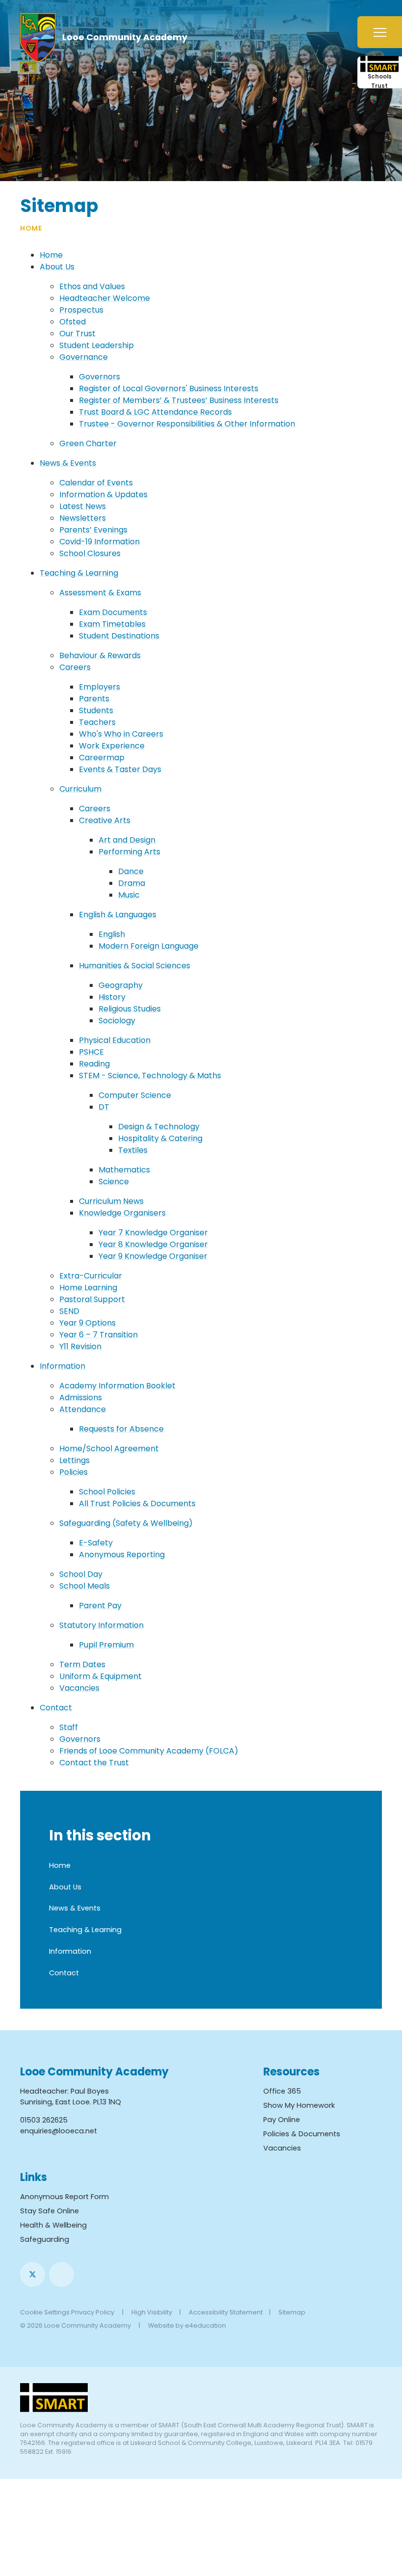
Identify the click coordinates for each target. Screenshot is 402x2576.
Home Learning (88, 1288)
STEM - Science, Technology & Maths (150, 1076)
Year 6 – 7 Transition (99, 1335)
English (112, 934)
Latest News (83, 506)
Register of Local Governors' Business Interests (169, 388)
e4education (205, 2325)
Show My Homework (299, 2105)
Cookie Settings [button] (45, 2312)
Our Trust (77, 333)
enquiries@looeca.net (59, 2131)
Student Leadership (97, 345)
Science (114, 1182)
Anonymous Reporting (122, 1554)
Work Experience (112, 746)
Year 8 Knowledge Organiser (153, 1244)
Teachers (97, 722)
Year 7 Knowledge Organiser (153, 1233)
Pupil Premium (106, 1645)
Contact (56, 1708)
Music (129, 895)
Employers (100, 687)
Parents (94, 699)
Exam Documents (113, 612)
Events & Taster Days (120, 769)
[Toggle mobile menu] (380, 32)
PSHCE (91, 1052)
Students (96, 710)
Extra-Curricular (91, 1276)
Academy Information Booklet (117, 1386)
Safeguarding (45, 2239)
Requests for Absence (121, 1429)
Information (63, 1366)
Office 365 (282, 2091)
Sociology (117, 1021)
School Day (81, 1574)
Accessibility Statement (226, 2312)
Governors (100, 377)
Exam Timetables (112, 624)
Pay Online (282, 2120)
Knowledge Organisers (122, 1213)
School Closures (90, 553)
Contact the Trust (94, 1763)
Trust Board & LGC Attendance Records (155, 412)
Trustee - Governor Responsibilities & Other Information (187, 424)
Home (31, 228)
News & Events (68, 463)
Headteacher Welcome (105, 298)
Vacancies (79, 1688)
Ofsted (73, 322)
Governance (84, 357)
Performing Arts (129, 852)
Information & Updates (103, 494)
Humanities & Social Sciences (135, 966)
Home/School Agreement (109, 1448)
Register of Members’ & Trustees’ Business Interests (179, 400)
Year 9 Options (88, 1323)
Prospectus (81, 310)
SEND (69, 1311)
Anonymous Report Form (64, 2197)
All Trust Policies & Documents (137, 1503)
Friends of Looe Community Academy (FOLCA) (149, 1751)
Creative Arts (105, 820)
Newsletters (83, 518)
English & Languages (118, 915)
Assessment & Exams (100, 593)
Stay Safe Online (50, 2211)
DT (104, 1107)
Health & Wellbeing (53, 2225)
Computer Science (135, 1095)
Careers (75, 667)
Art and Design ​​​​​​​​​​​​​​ (128, 840)
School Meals (85, 1586)
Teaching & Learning (79, 573)
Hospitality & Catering (160, 1138)
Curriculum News (111, 1201)
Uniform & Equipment (100, 1676)
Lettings (75, 1460)
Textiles (133, 1150)
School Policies (107, 1492)
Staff (69, 1727)
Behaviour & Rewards (100, 655)
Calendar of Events (96, 483)
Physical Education (115, 1040)
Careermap (102, 757)
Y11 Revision (80, 1346)
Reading (94, 1064)
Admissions (81, 1397)
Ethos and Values (92, 286)
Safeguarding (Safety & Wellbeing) (126, 1523)
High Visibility (152, 2312)
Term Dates (82, 1664)
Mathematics (124, 1170)
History (112, 997)
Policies (74, 1472)
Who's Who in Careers (121, 734)
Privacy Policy (93, 2312)
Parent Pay (100, 1606)
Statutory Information (101, 1625)
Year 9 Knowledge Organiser (153, 1256)
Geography (121, 985)
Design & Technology (159, 1127)
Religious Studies (130, 1009)
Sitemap (292, 2312)
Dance (131, 871)
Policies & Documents (302, 2134)
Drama (132, 883)
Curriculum (80, 789)
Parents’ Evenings (93, 530)
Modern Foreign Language (149, 946)
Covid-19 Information (100, 542)
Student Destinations (119, 636)
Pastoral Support (92, 1299)
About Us (57, 267)
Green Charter (88, 443)
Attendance (83, 1409)
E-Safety (96, 1543)
